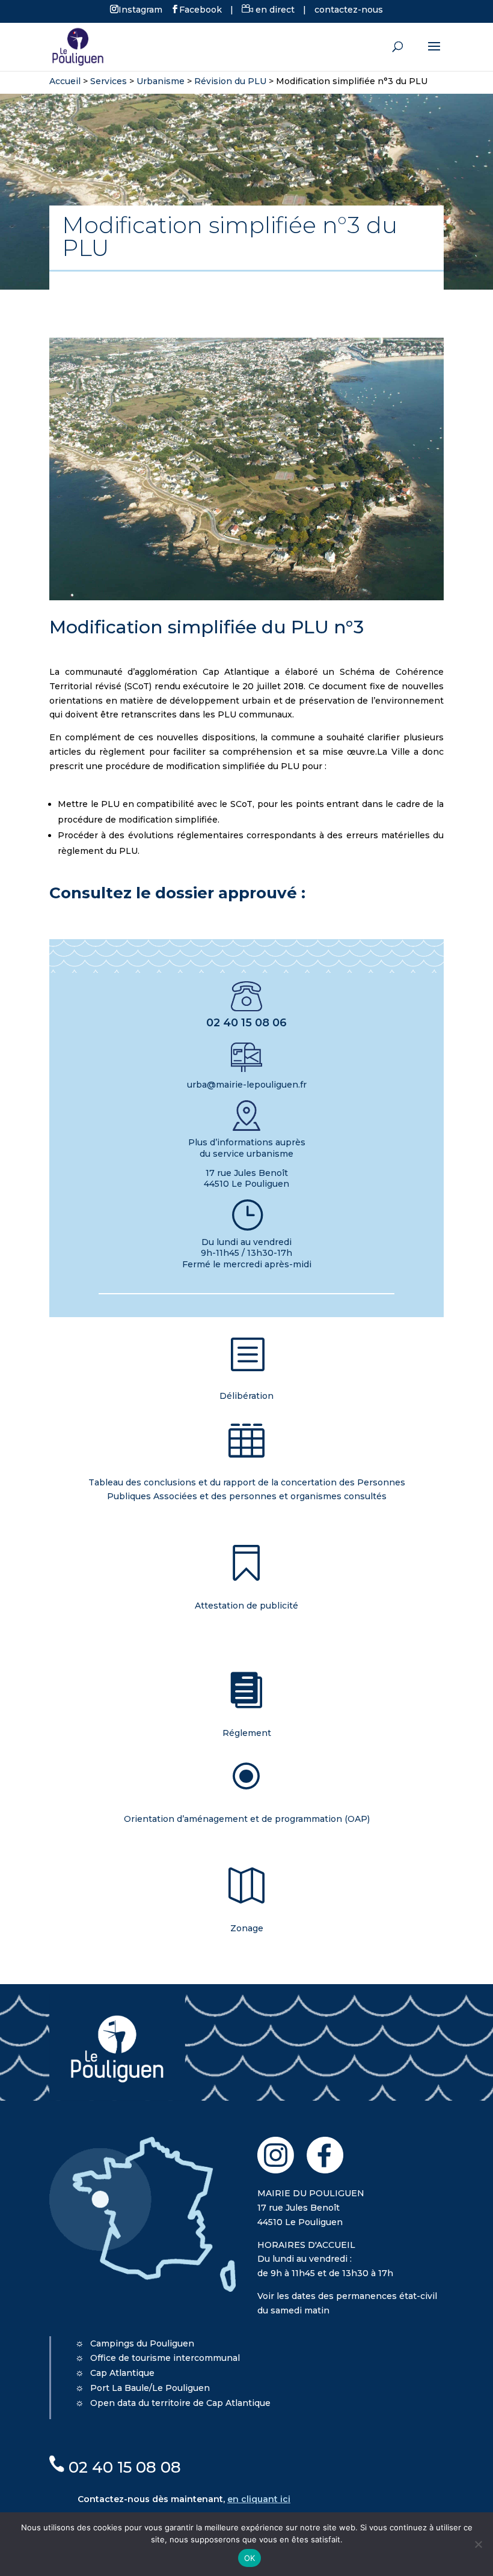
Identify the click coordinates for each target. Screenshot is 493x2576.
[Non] (478, 2544)
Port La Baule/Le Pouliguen (150, 2388)
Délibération (246, 1396)
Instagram (140, 9)
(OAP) (247, 1819)
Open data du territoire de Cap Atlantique (180, 2403)
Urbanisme (161, 81)
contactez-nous (349, 10)
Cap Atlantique (122, 2373)
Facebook (201, 9)
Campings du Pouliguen (142, 2343)
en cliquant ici (259, 2499)
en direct (274, 10)
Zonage (247, 1928)
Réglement (247, 1733)
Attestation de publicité (246, 1606)
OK (250, 2558)
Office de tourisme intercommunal (165, 2358)
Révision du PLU (230, 81)
